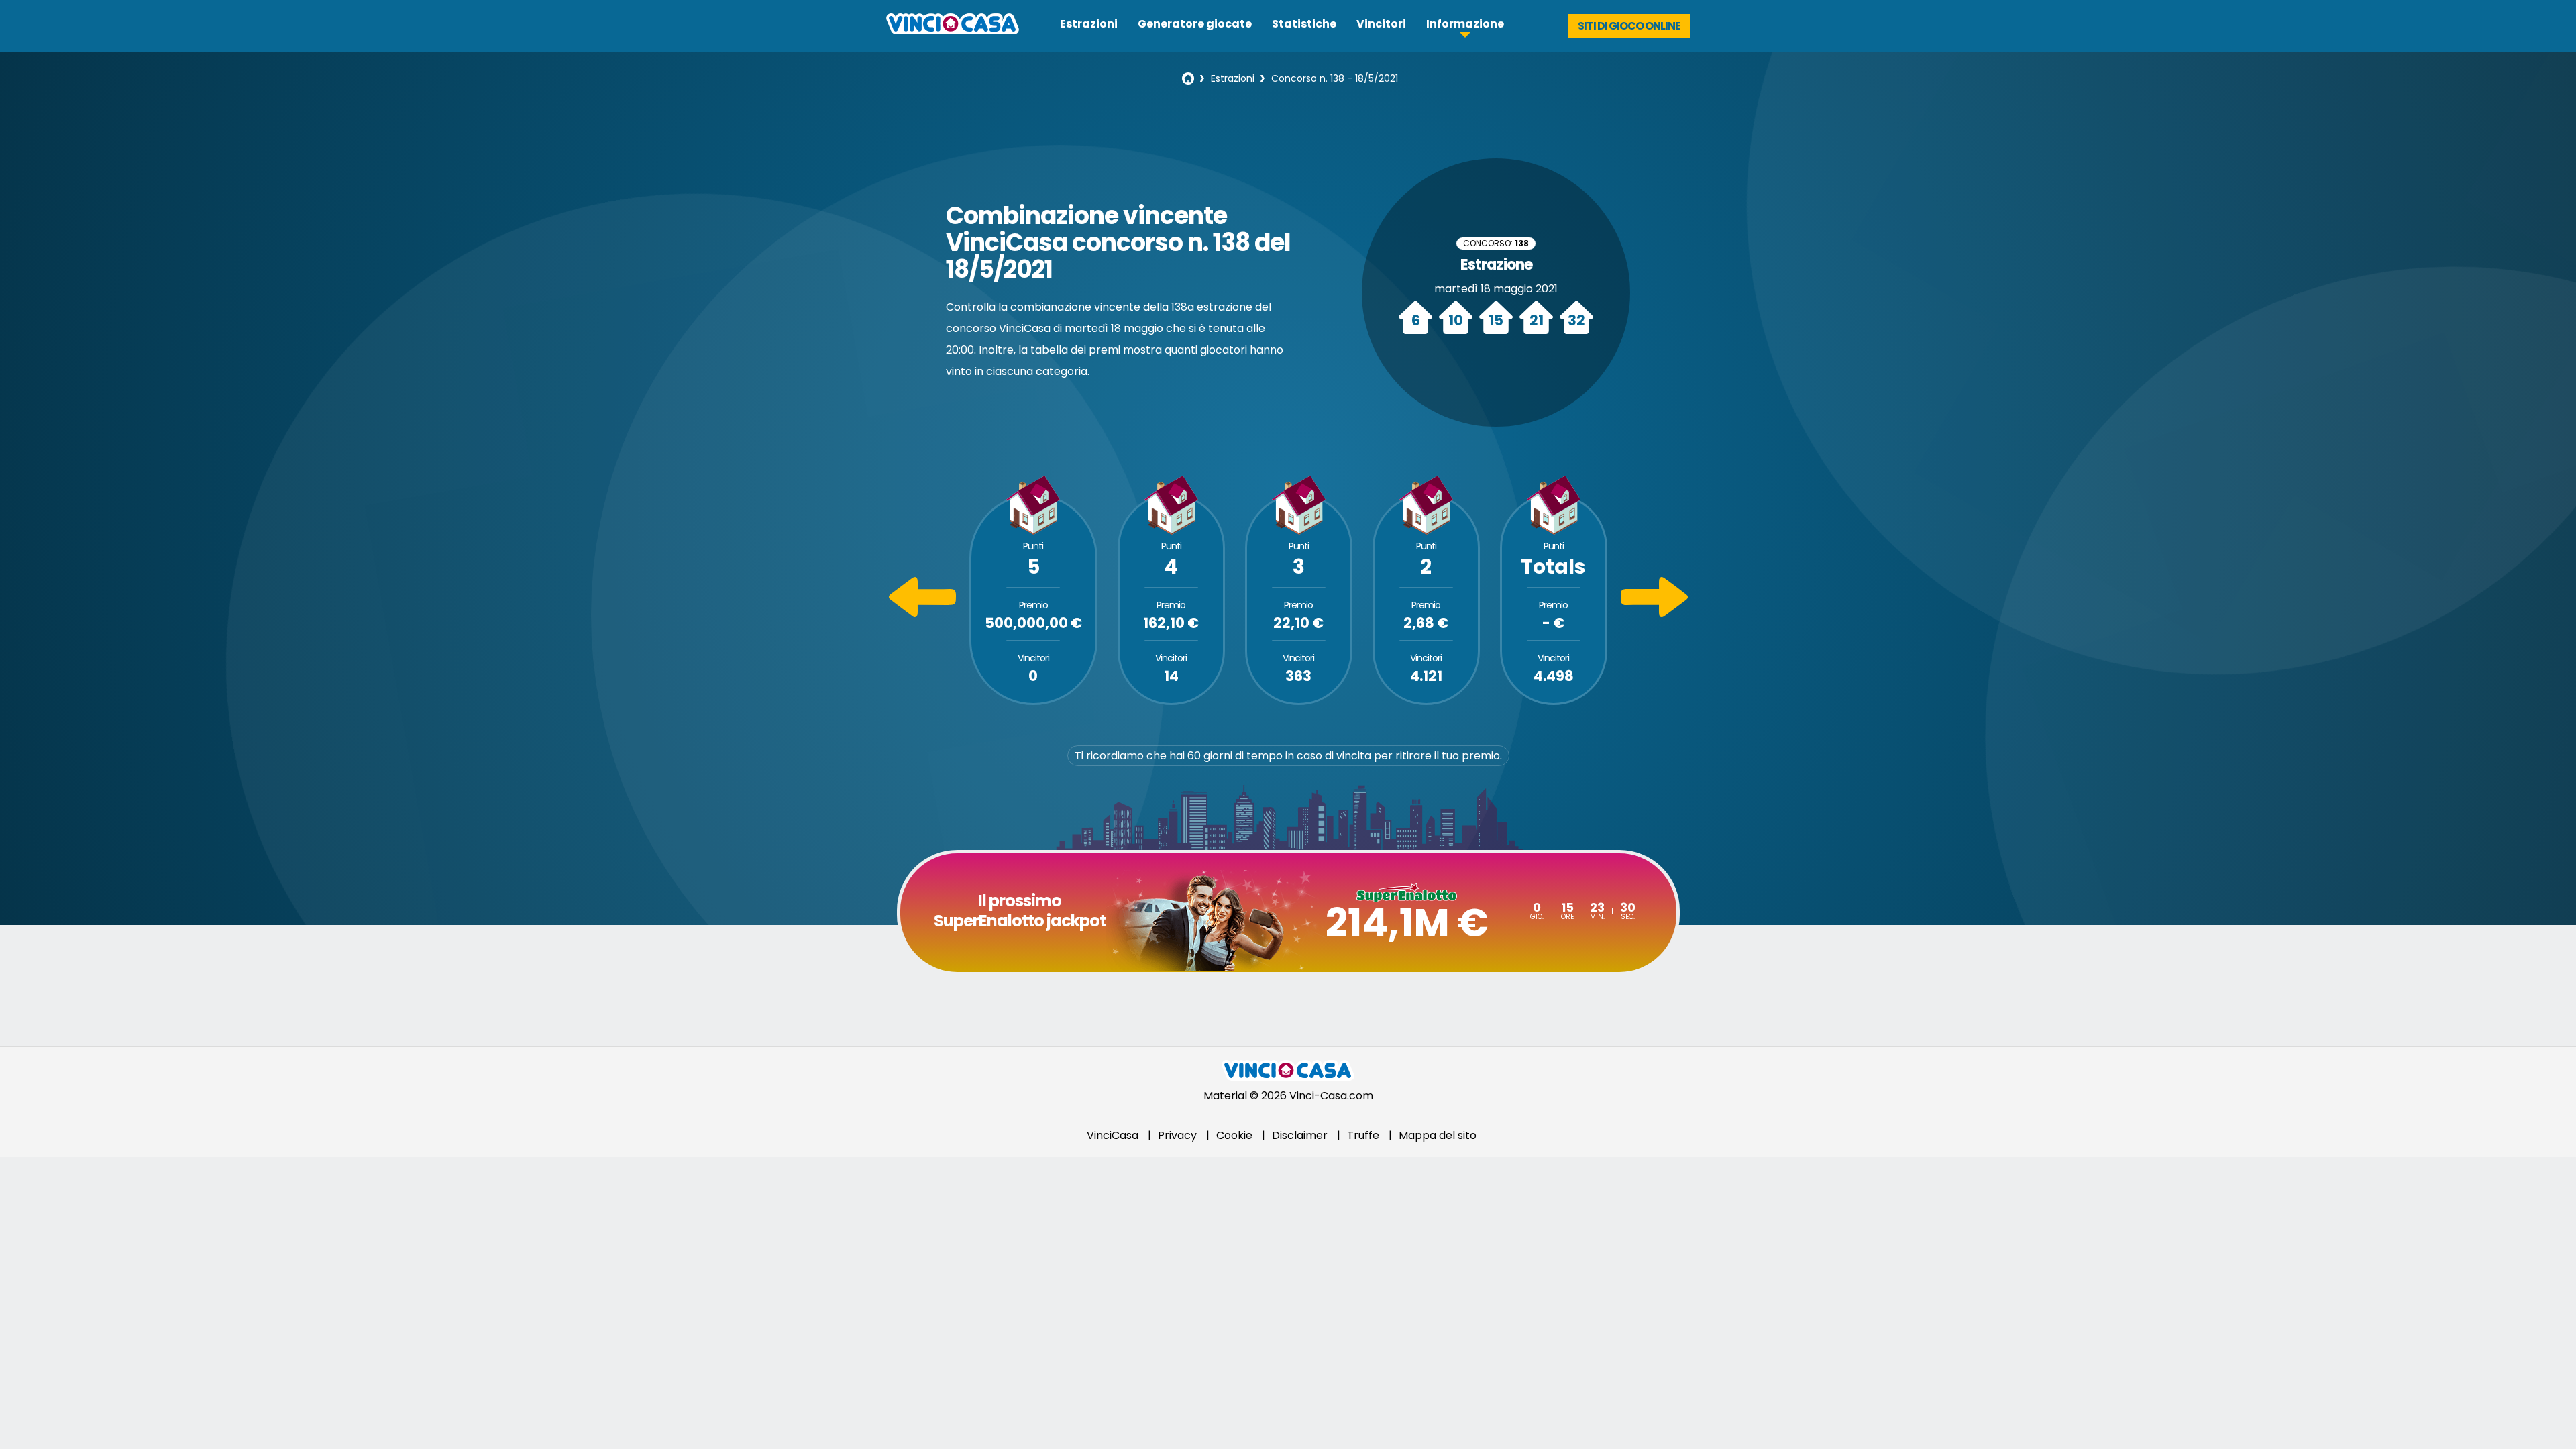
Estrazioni (1089, 24)
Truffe (1363, 1135)
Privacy (1177, 1135)
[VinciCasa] (953, 31)
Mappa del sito (1438, 1135)
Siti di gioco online (1629, 26)
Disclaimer (1300, 1135)
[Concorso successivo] (1654, 613)
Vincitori (1381, 24)
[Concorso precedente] (922, 613)
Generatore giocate (1195, 24)
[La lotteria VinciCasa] (1188, 78)
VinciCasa (1113, 1135)
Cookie (1234, 1135)
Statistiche (1304, 24)
